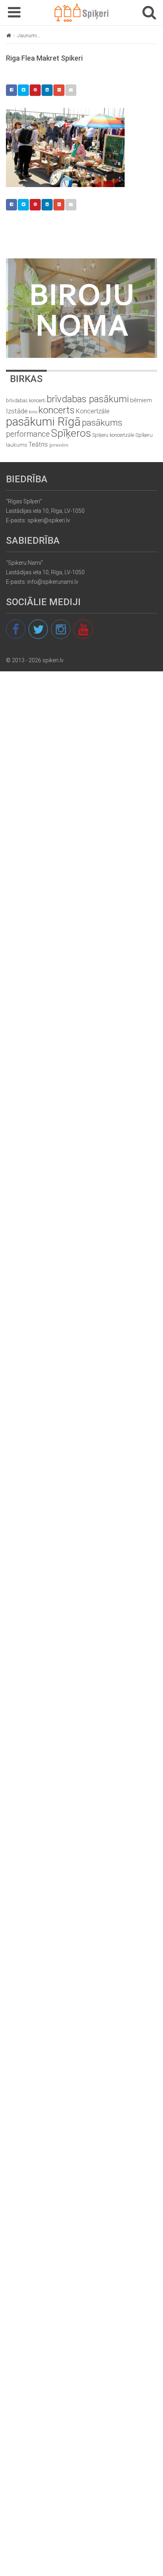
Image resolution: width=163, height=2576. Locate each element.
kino (33, 412)
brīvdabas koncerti (26, 401)
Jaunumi (27, 35)
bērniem (141, 400)
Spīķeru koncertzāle (113, 435)
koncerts (57, 410)
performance (28, 434)
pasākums (102, 423)
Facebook (11, 90)
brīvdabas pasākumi (88, 399)
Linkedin (47, 90)
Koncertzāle (93, 411)
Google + (59, 90)
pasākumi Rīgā (43, 422)
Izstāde (17, 411)
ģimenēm (59, 445)
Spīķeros (71, 433)
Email (71, 90)
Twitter (23, 90)
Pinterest (35, 90)
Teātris (38, 444)
